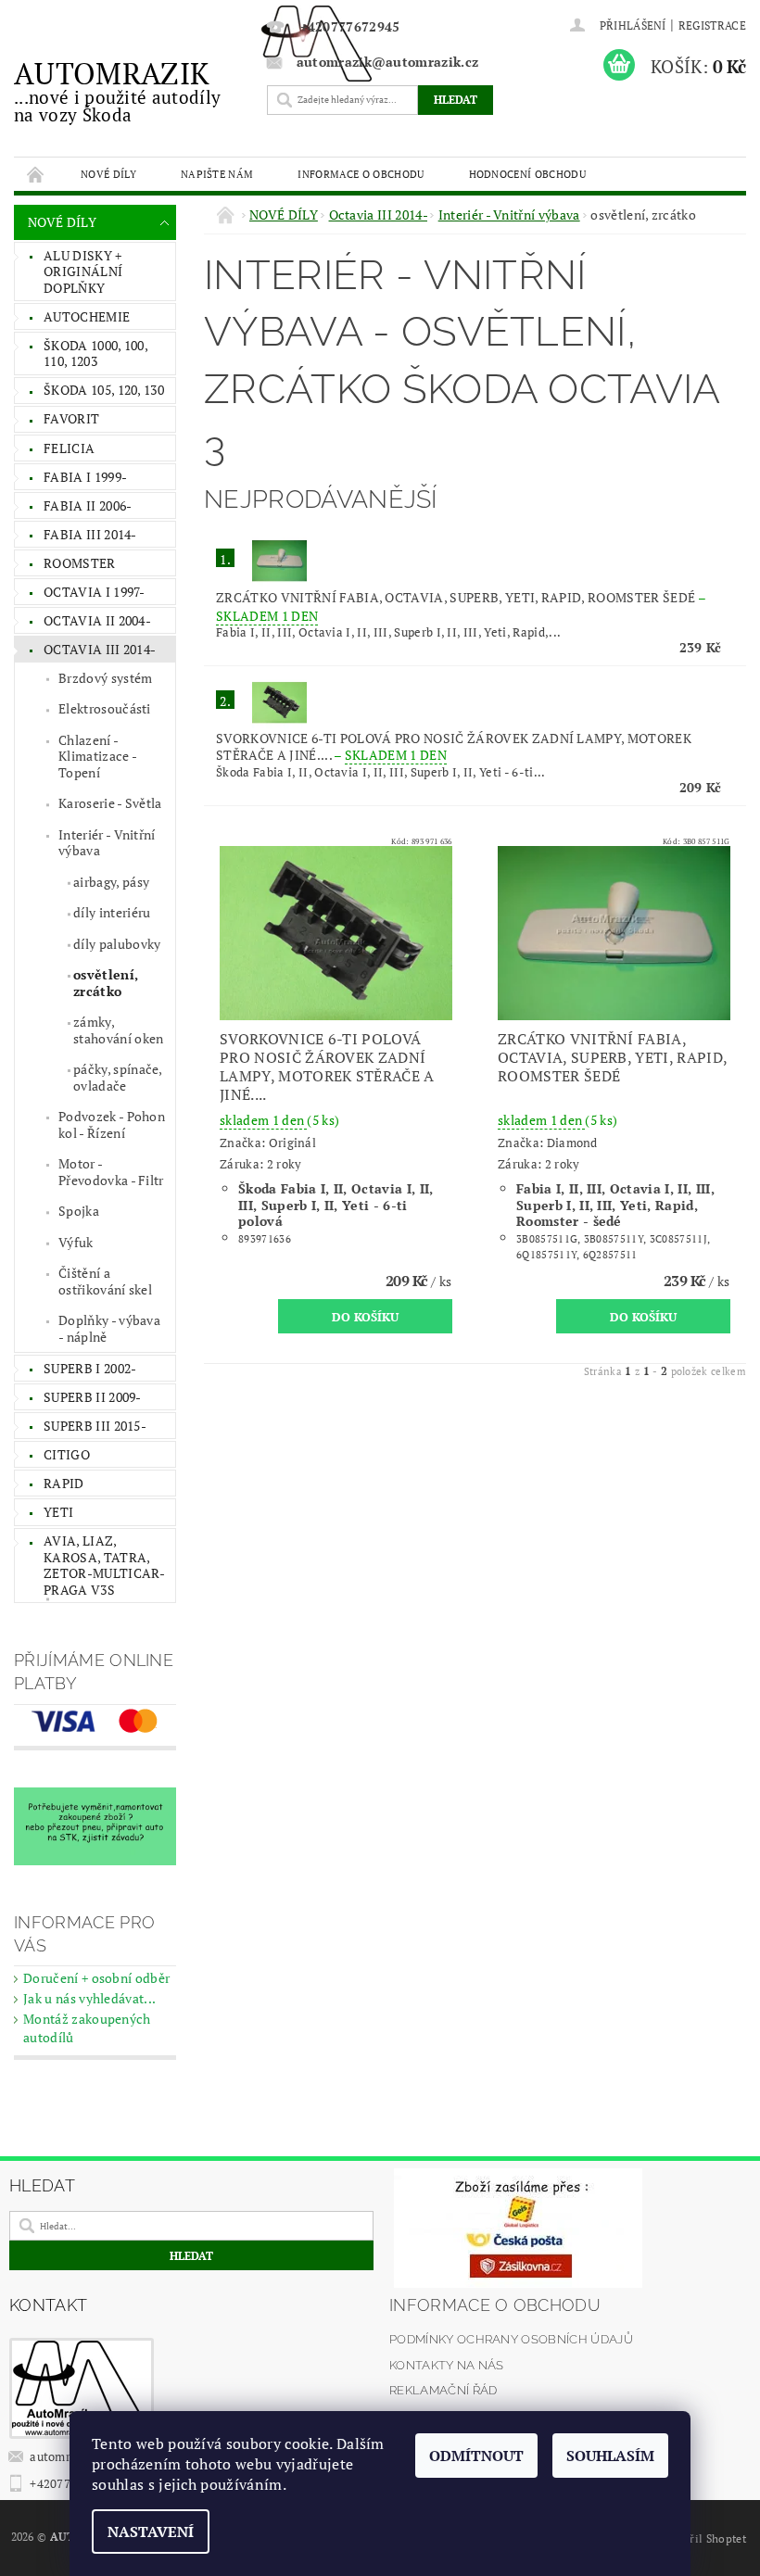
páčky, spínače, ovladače (118, 1077)
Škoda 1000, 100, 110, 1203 (96, 354)
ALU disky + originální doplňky (83, 271)
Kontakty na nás (447, 2365)
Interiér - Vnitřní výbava (107, 843)
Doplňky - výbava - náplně (109, 1328)
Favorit (71, 418)
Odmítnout (476, 2456)
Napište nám (217, 174)
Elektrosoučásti (105, 708)
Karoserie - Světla (110, 803)
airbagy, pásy (111, 882)
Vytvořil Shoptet (703, 2538)
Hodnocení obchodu (527, 174)
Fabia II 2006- (88, 505)
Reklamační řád (443, 2390)
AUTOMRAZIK (117, 90)
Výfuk (76, 1242)
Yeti (58, 1512)
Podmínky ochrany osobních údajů (511, 2339)
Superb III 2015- (95, 1426)
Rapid (64, 1483)
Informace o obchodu (361, 174)
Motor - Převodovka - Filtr (111, 1172)
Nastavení (151, 2532)
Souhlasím (610, 2456)
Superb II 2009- (93, 1397)
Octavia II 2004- (97, 620)
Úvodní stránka (36, 174)
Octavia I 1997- (95, 592)
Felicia (69, 448)
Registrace (712, 25)
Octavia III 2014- (100, 649)
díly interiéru (112, 912)
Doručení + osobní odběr (96, 1978)
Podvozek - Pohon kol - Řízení (112, 1124)
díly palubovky (117, 944)
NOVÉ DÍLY (108, 174)
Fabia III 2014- (90, 534)
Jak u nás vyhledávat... (89, 1998)
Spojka (79, 1211)
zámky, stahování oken (118, 1030)
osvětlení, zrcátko (106, 983)
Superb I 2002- (90, 1368)
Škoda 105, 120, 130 (104, 390)
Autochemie (87, 316)
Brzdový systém (105, 678)
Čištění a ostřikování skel (105, 1281)
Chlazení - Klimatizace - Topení (98, 756)
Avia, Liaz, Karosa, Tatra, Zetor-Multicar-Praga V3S (105, 1565)
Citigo (67, 1454)
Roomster (80, 563)
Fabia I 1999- (85, 477)
